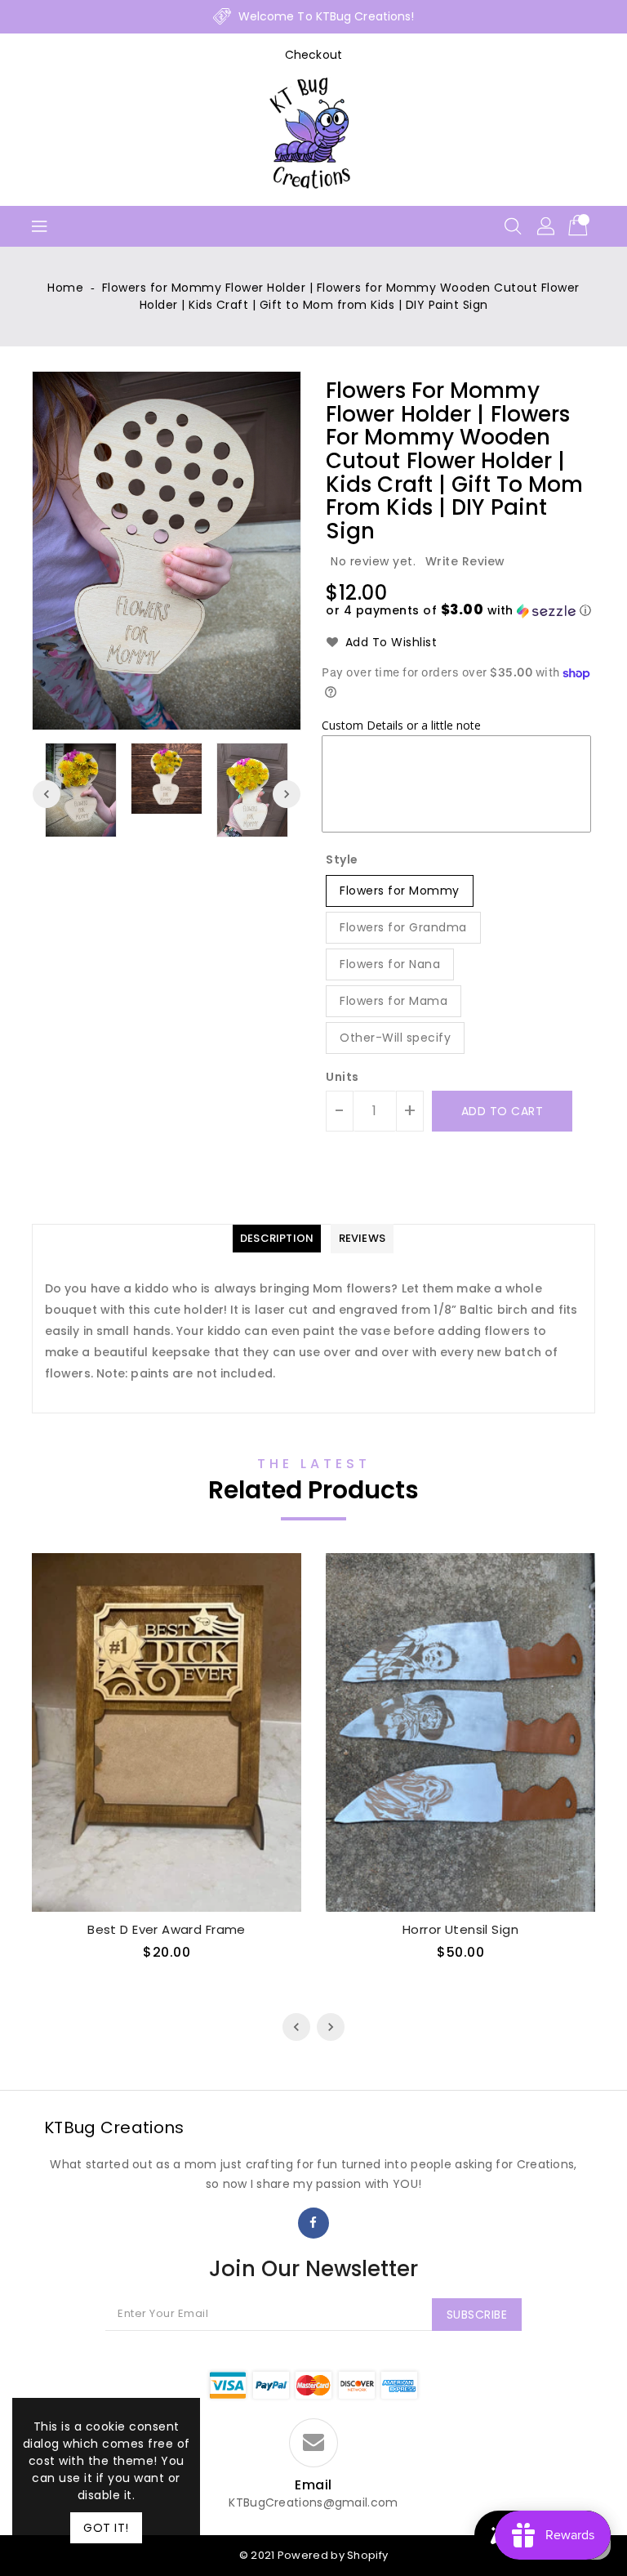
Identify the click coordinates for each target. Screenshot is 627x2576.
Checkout (313, 55)
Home (65, 288)
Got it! (106, 2528)
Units (342, 1077)
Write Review (465, 561)
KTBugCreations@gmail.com (313, 2503)
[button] (458, 611)
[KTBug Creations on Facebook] (313, 2223)
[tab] (277, 1239)
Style (342, 859)
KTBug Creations (114, 2127)
